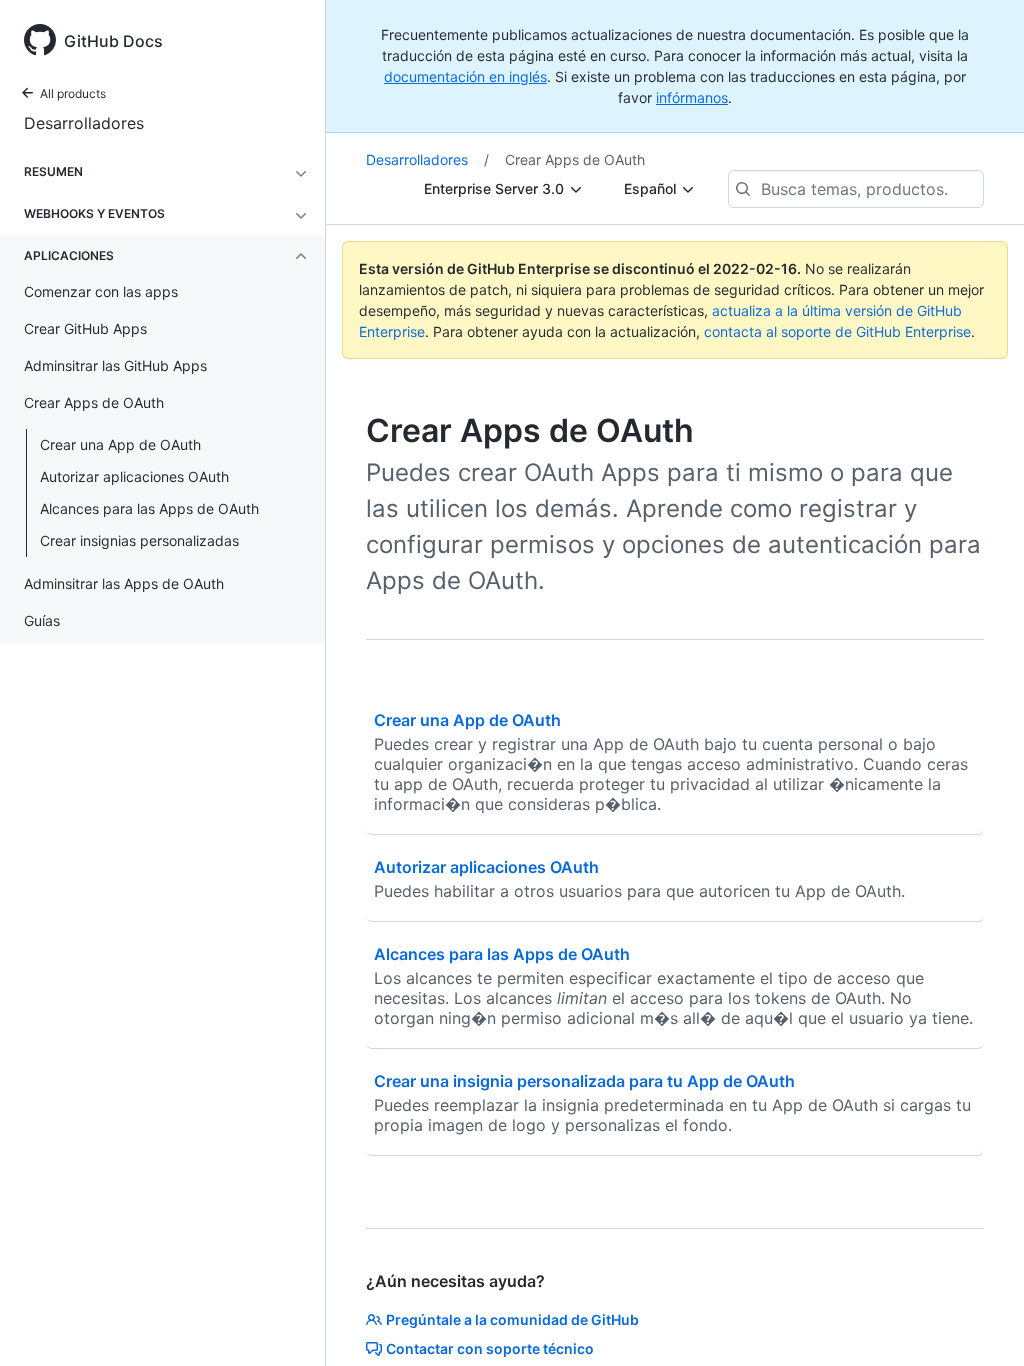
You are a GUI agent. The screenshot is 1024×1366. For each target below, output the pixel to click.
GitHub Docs (113, 41)
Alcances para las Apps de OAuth (149, 508)
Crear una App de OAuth (120, 444)
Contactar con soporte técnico (490, 1348)
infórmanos (692, 97)
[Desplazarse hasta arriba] (980, 1322)
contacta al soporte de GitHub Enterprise (837, 331)
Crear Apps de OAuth (575, 159)
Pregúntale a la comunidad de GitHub (512, 1319)
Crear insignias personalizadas (139, 540)
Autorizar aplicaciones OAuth (134, 476)
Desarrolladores (84, 123)
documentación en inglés (465, 76)
